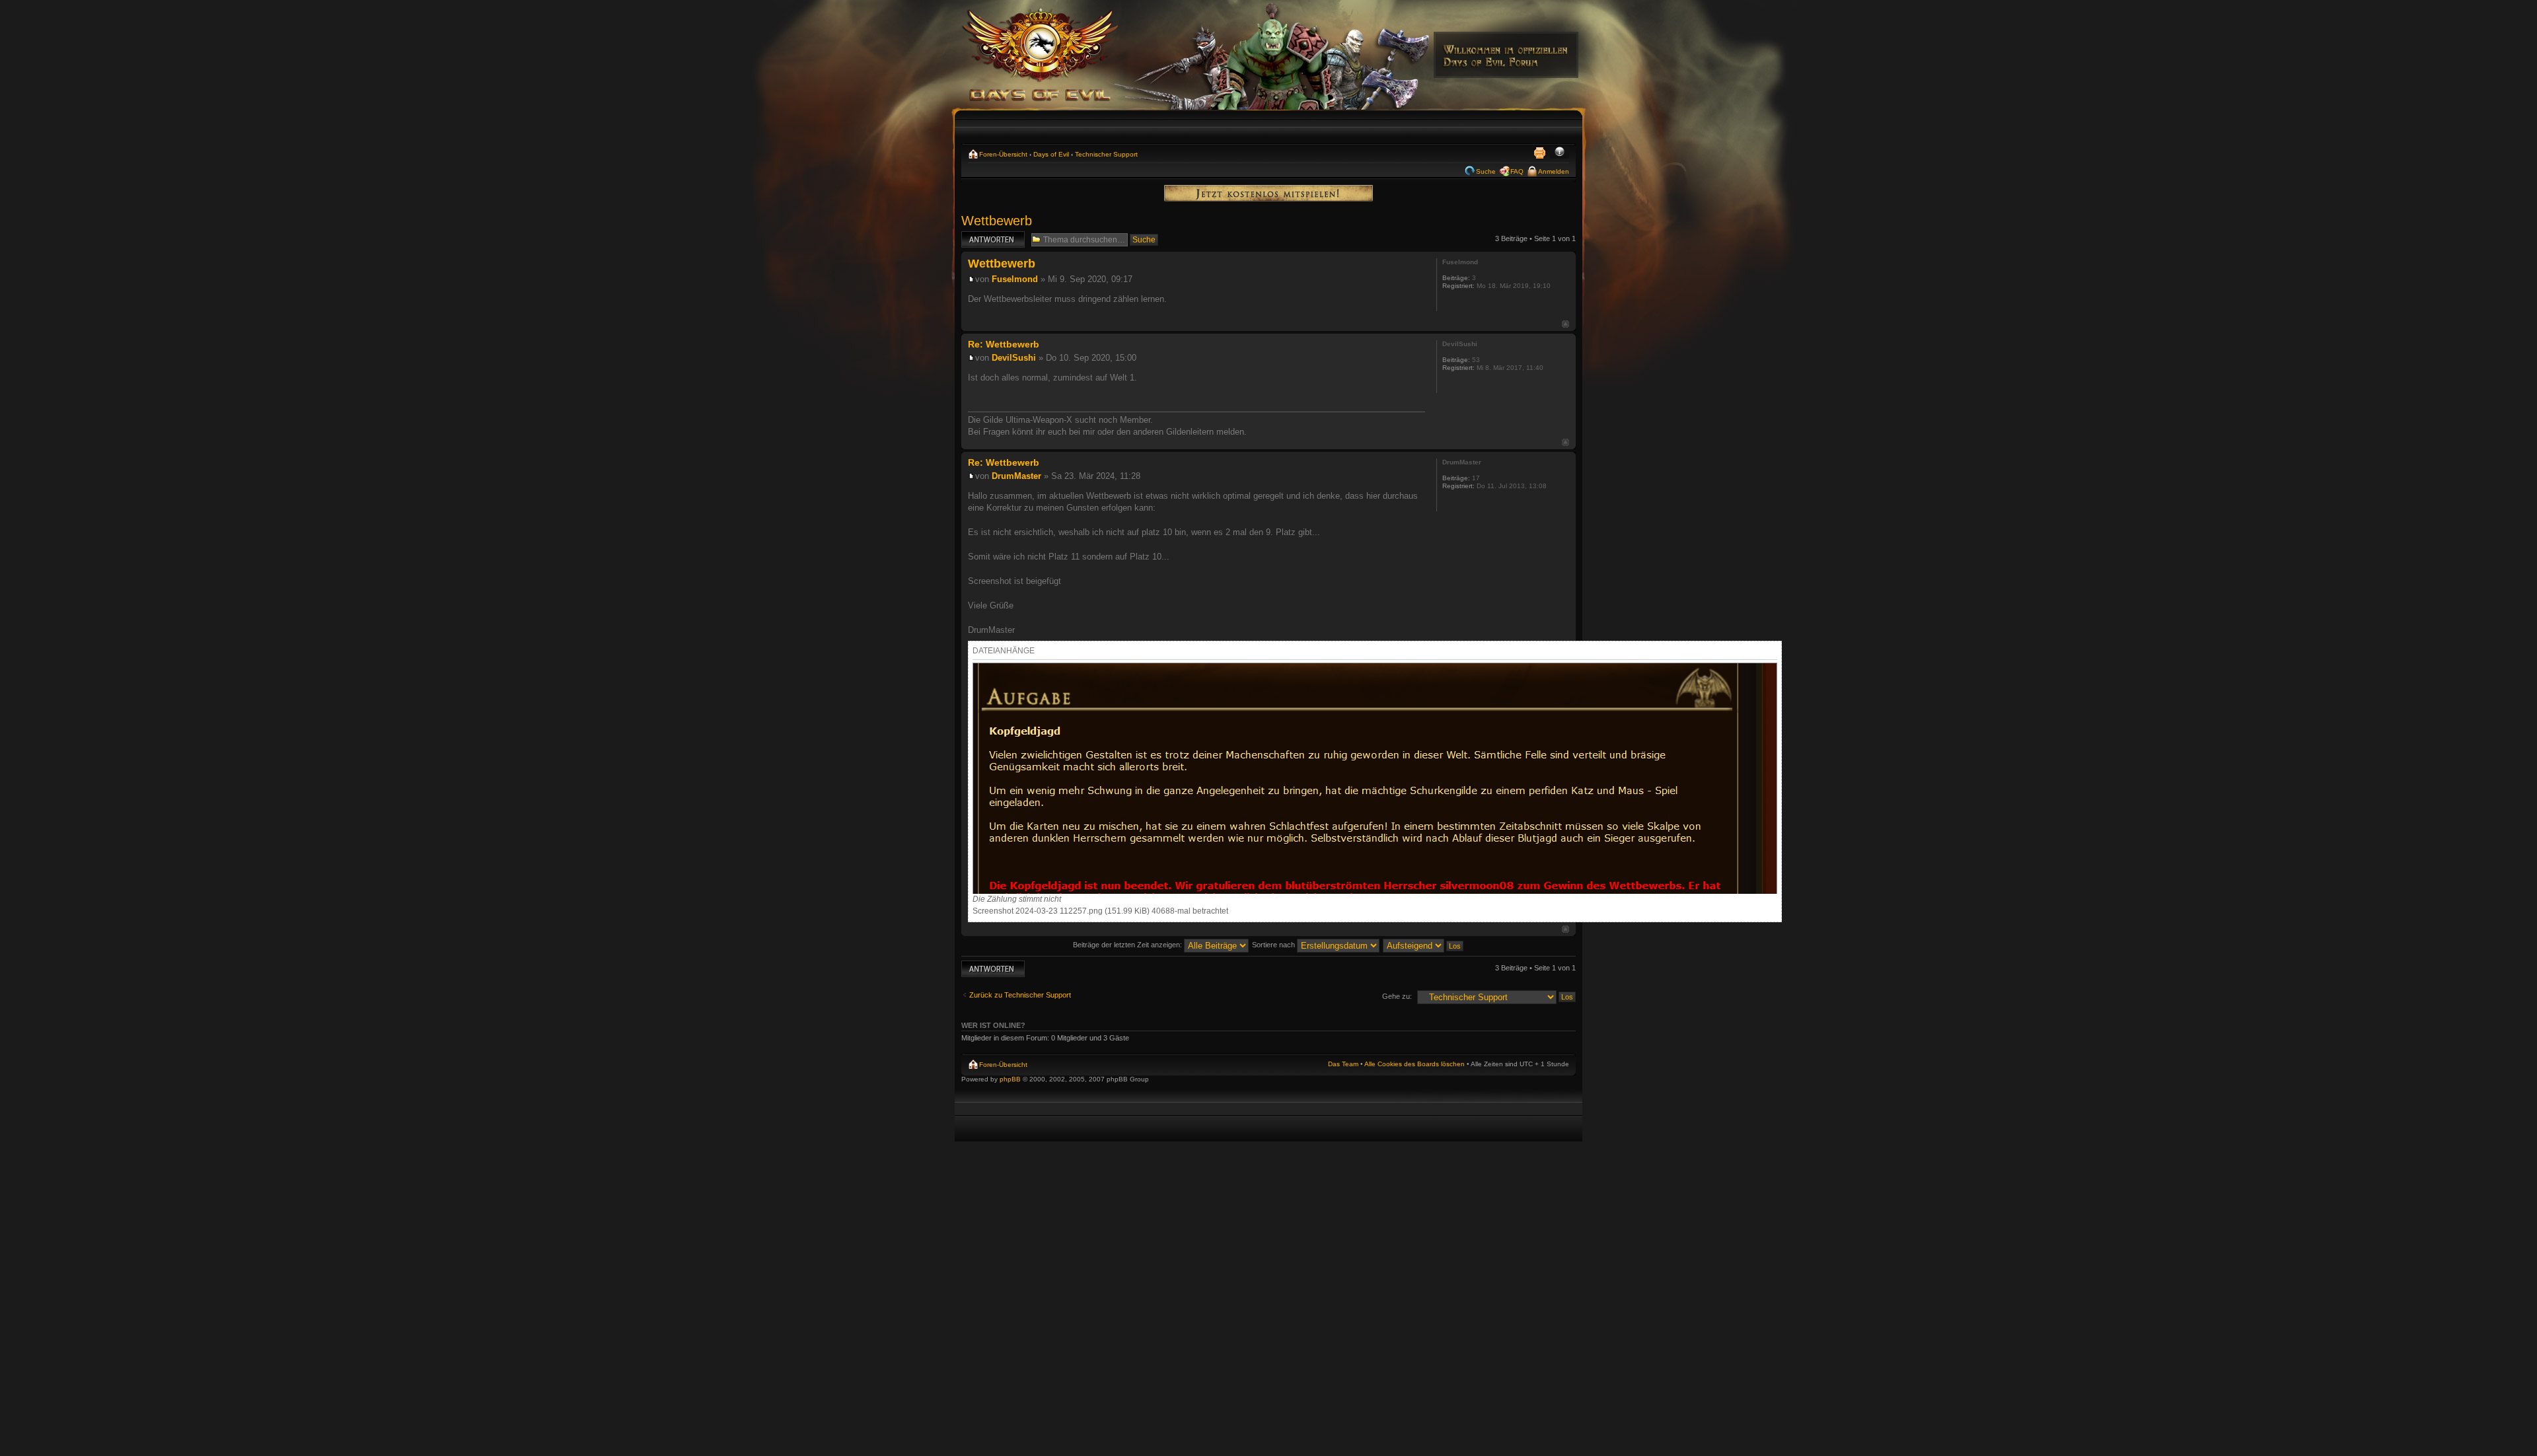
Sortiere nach (1274, 945)
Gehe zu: (1397, 996)
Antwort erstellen (988, 235)
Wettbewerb (997, 221)
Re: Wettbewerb (1004, 344)
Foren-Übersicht (1003, 154)
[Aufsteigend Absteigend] (1424, 945)
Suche (1486, 171)
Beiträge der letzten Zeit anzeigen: (1128, 945)
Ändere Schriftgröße (1560, 153)
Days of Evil (1051, 154)
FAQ (1517, 171)
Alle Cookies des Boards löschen (1415, 1064)
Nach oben (1565, 324)
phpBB (1010, 1079)
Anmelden (1554, 171)
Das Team (1343, 1064)
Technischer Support (1106, 154)
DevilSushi (1014, 358)
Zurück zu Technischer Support (1020, 995)
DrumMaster (1016, 476)
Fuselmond (1015, 279)
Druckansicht (1539, 153)
